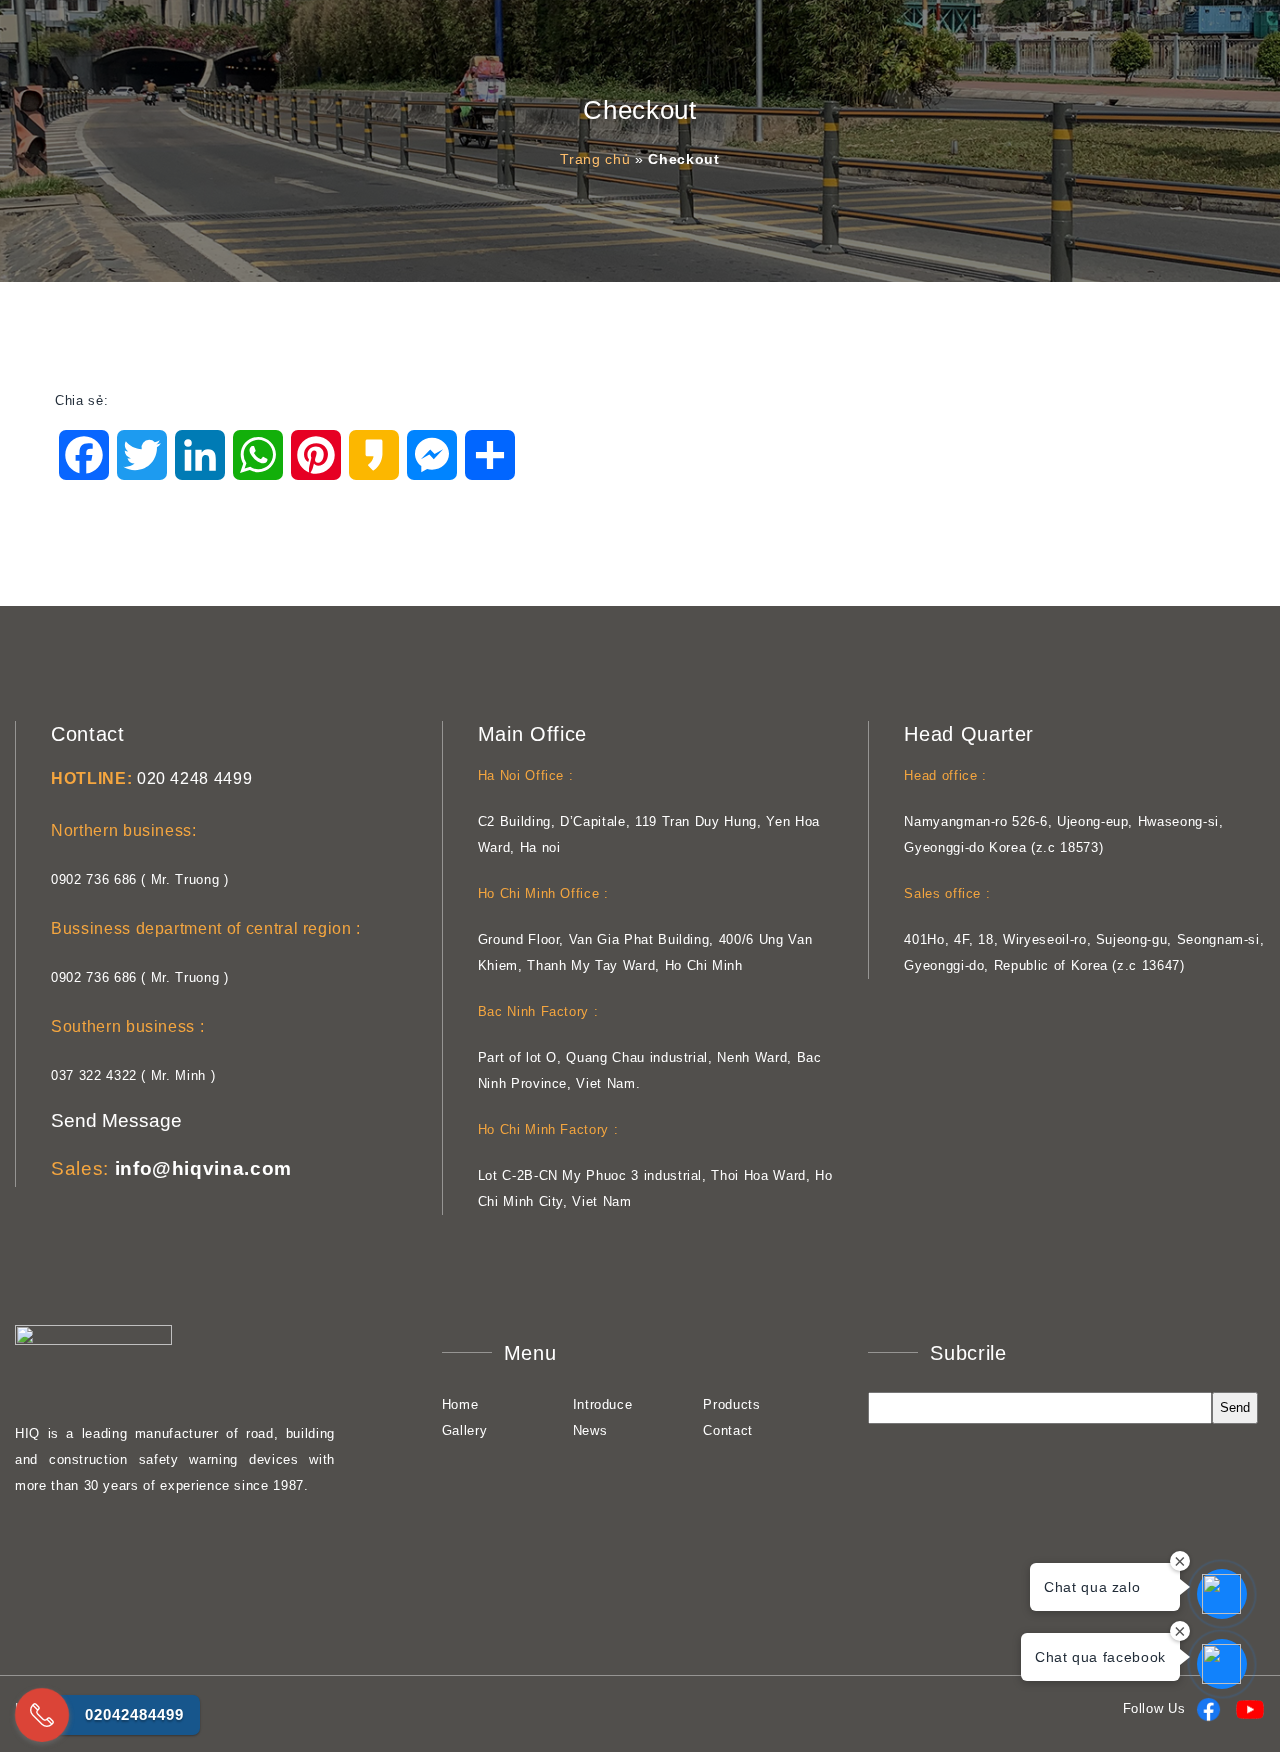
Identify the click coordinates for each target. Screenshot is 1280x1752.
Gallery (465, 1430)
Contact (728, 1430)
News (590, 1430)
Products (731, 1404)
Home (460, 1404)
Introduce (603, 1404)
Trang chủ (595, 159)
